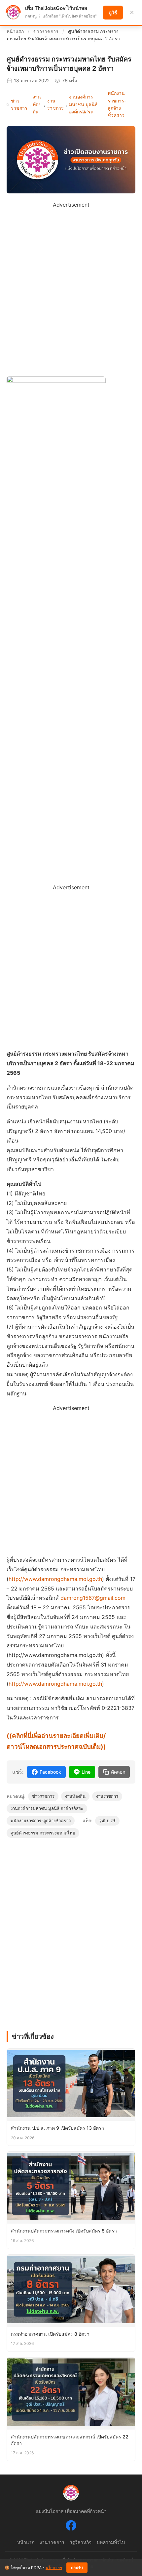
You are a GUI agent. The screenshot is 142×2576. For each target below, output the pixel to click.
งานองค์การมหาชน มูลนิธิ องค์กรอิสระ (83, 104)
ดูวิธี (113, 13)
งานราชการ (55, 104)
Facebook (50, 1772)
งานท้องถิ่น (37, 104)
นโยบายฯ (54, 2568)
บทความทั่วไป (111, 2542)
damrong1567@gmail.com (93, 1598)
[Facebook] (71, 2527)
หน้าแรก (15, 31)
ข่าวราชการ (46, 31)
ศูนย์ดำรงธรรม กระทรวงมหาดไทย (43, 1833)
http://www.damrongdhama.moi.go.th (55, 1579)
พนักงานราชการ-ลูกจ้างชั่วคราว (117, 104)
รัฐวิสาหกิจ (81, 2542)
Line (86, 1772)
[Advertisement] (71, 281)
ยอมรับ (77, 2568)
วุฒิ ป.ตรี (107, 1821)
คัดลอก (118, 1772)
